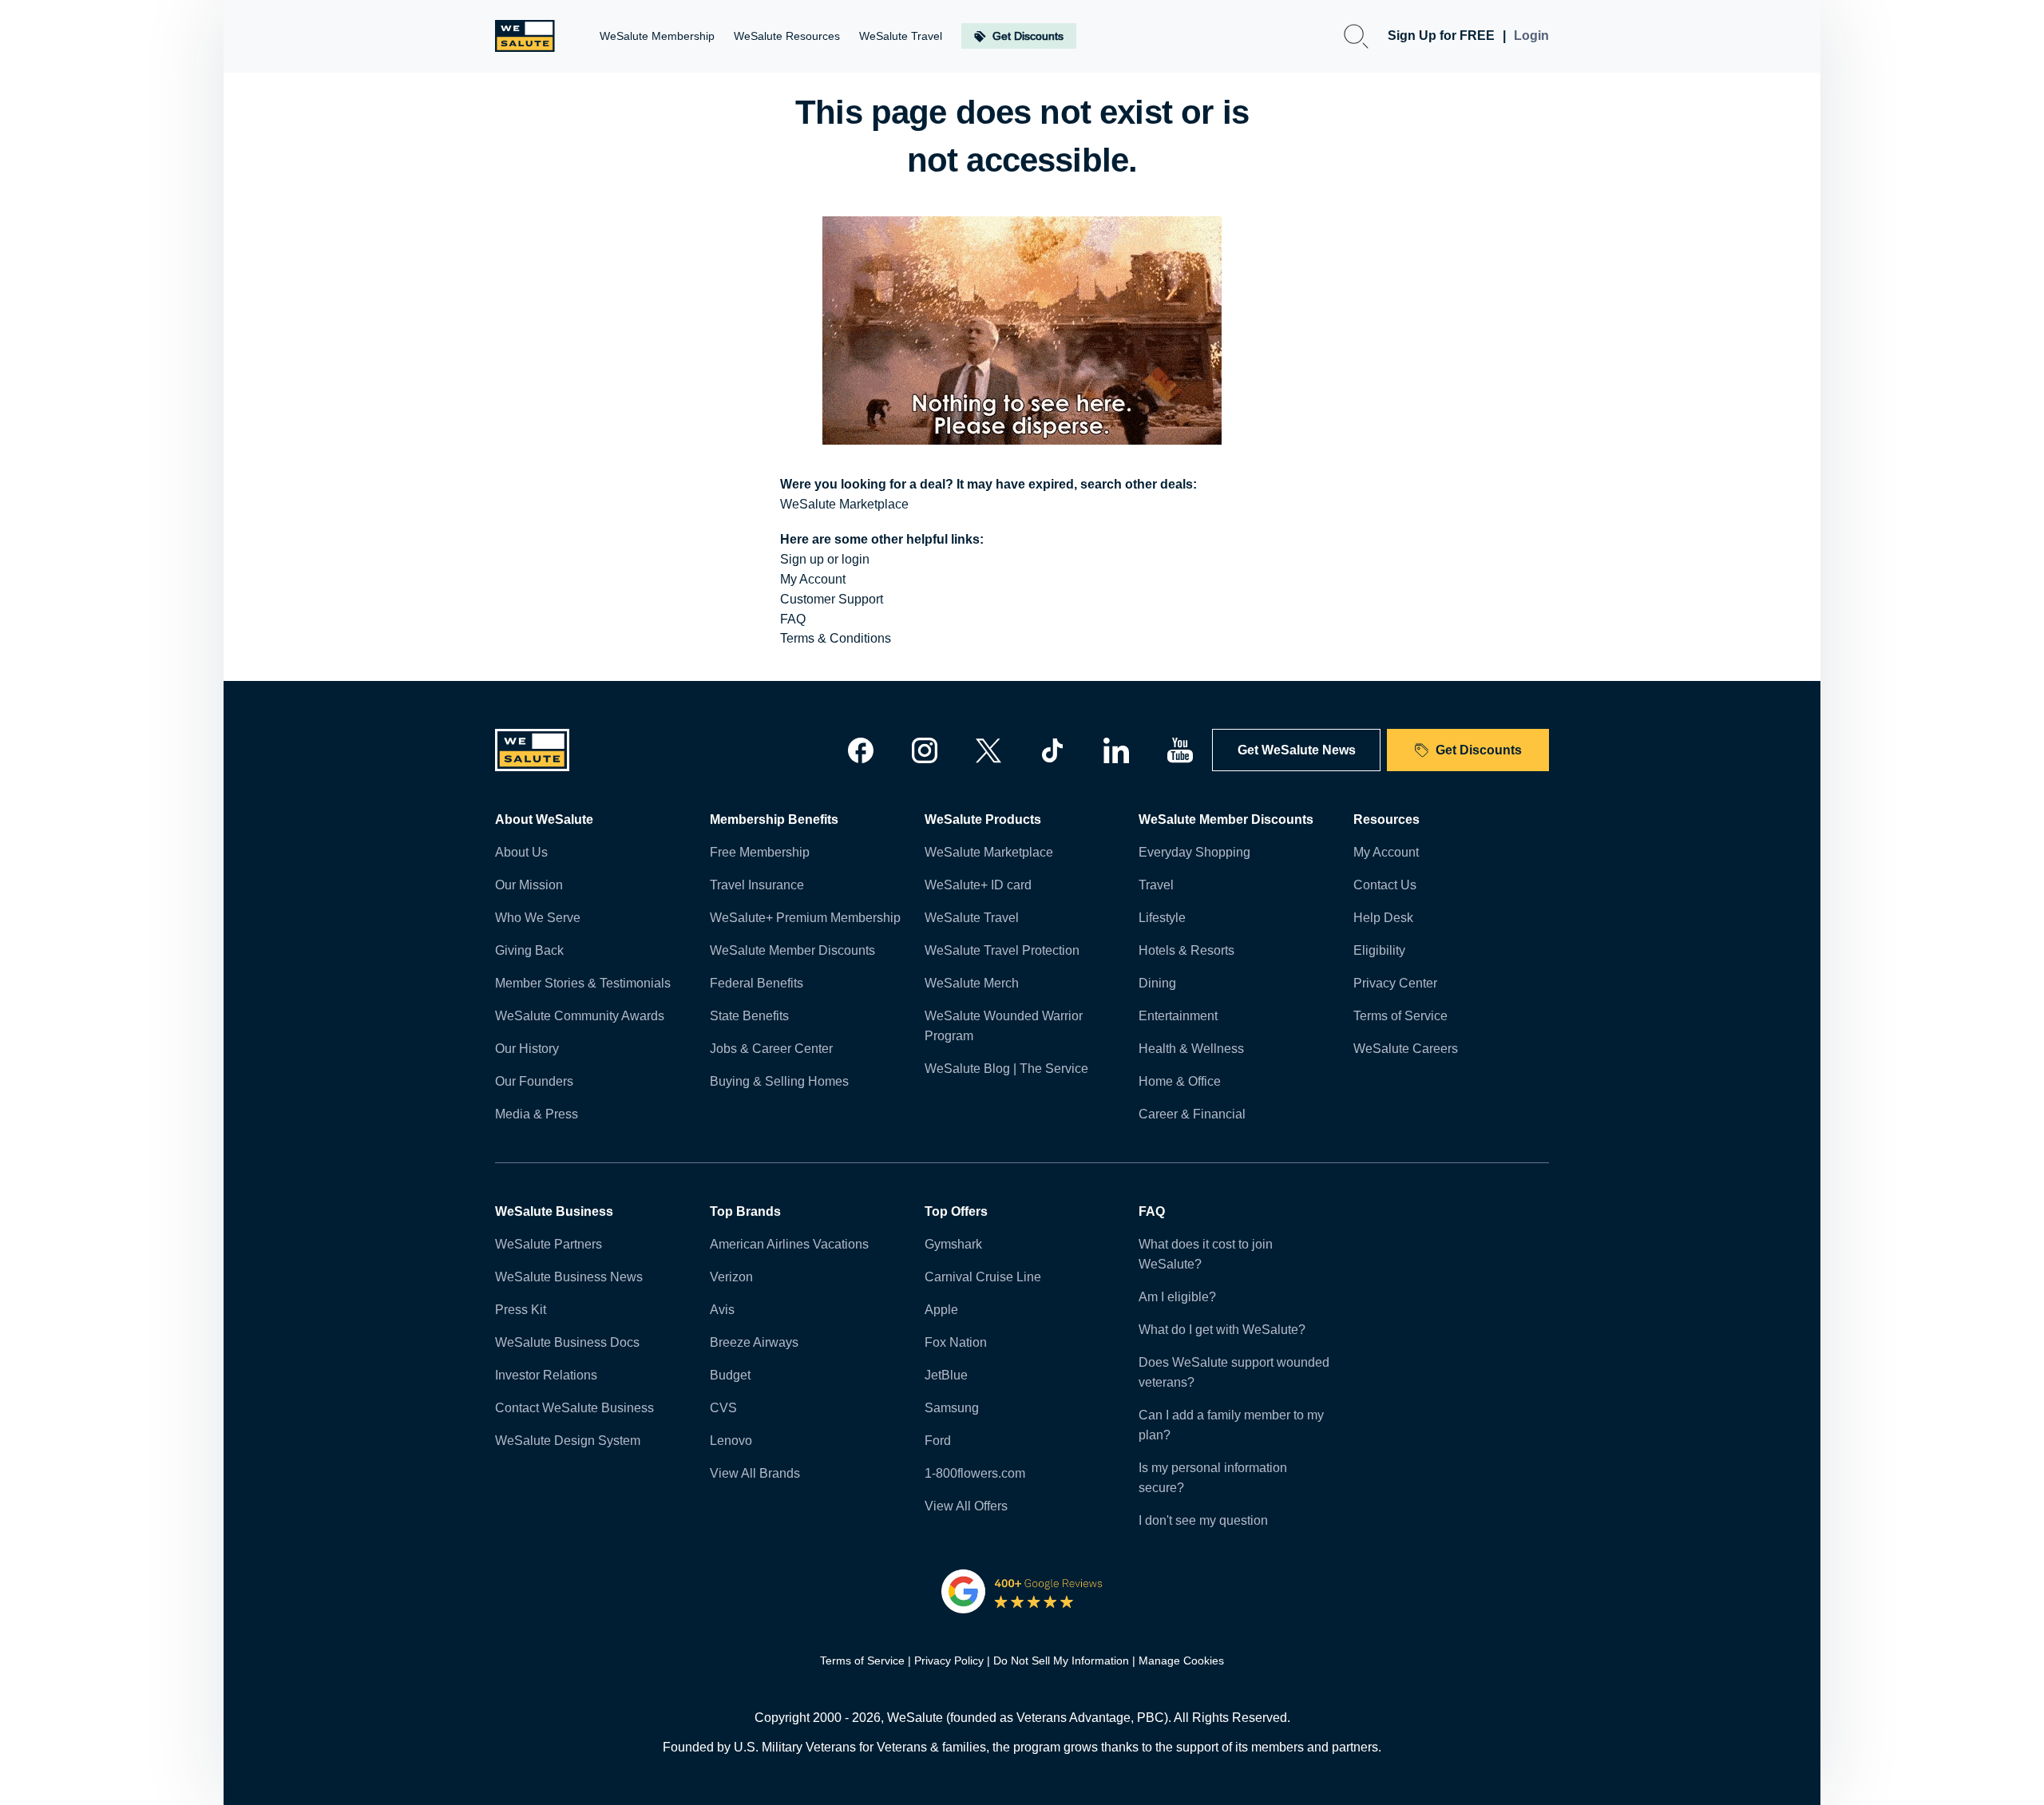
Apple (941, 1310)
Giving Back (529, 950)
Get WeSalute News (1297, 750)
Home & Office (1180, 1081)
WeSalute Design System (568, 1441)
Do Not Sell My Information (1061, 1661)
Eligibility (1379, 950)
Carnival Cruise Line (983, 1277)
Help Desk (1383, 918)
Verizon (731, 1277)
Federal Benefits (757, 983)
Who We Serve (538, 918)
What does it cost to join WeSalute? (1206, 1254)
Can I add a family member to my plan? (1231, 1425)
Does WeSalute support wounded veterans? (1234, 1372)
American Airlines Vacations (789, 1244)
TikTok (1052, 750)
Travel (1156, 885)
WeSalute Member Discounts (792, 950)
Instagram (925, 750)
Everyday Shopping (1194, 852)
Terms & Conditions (836, 638)
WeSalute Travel (972, 918)
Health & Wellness (1191, 1049)
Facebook (861, 750)
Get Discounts (1479, 750)
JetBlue (946, 1375)
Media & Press (537, 1114)
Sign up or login (825, 559)
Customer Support (832, 599)
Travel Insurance (757, 885)
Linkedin (1116, 750)
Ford (938, 1441)
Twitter (988, 750)
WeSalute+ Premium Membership (805, 918)
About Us (521, 852)
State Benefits (749, 1016)
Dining (1157, 983)
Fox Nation (956, 1342)
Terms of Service (1400, 1016)
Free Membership (760, 852)
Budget (730, 1375)
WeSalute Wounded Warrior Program (1004, 1026)
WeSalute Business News (569, 1277)
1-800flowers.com (975, 1473)
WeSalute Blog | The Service (1006, 1069)
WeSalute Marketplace (844, 504)
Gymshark (953, 1244)
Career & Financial (1192, 1114)
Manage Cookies (1181, 1661)
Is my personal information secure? (1213, 1478)
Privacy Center (1395, 983)
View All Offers (966, 1506)
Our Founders (534, 1081)
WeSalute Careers (1406, 1049)
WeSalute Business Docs (567, 1342)
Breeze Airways (754, 1342)
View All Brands (755, 1473)
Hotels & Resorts (1186, 950)
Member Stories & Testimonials (583, 983)
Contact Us (1385, 885)
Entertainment (1178, 1016)
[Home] (525, 36)
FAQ (793, 619)
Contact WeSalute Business (574, 1408)
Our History (527, 1049)
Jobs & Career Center (771, 1049)
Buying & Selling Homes (779, 1081)
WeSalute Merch (972, 983)
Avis (722, 1310)
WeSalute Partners (549, 1244)
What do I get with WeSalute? (1222, 1330)
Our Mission (529, 885)
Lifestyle (1162, 918)
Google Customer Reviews (1022, 1591)
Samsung (952, 1408)
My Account (813, 579)
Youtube (1180, 750)
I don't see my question (1203, 1520)
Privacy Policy (949, 1661)
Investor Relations (546, 1375)
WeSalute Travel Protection (1002, 950)
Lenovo (731, 1441)
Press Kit (521, 1310)
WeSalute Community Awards (580, 1016)
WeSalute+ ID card (978, 885)
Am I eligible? (1177, 1297)
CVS (723, 1408)
